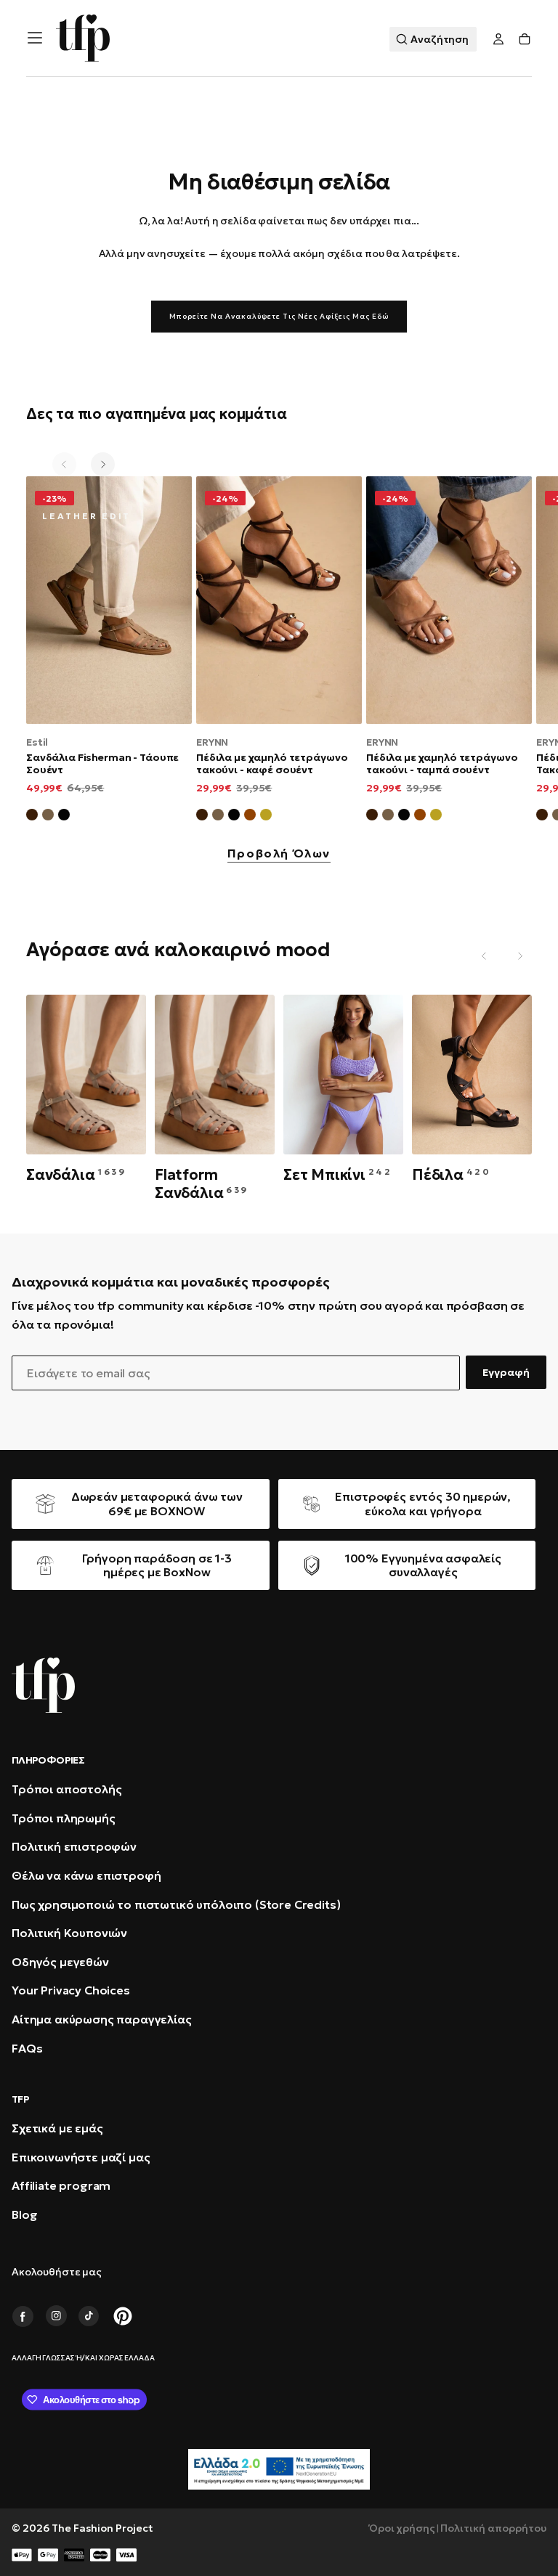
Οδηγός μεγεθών (60, 1962)
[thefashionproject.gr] (43, 1685)
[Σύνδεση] (498, 40)
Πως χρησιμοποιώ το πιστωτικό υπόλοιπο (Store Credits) (176, 1904)
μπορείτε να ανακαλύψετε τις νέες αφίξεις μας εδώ (279, 316)
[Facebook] (23, 2316)
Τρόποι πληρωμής (64, 1818)
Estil (37, 742)
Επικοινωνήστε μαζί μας (81, 2157)
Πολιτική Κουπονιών (69, 1933)
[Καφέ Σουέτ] (32, 817)
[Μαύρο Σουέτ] (64, 817)
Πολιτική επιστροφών (74, 1846)
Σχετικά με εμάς (57, 2128)
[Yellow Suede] (266, 817)
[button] (35, 38)
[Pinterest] (123, 2316)
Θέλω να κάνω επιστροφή (86, 1875)
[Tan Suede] (250, 817)
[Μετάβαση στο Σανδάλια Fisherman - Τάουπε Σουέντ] (109, 600)
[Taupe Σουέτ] (218, 817)
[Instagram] (56, 2316)
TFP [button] (20, 2099)
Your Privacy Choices (71, 1990)
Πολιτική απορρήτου (493, 2528)
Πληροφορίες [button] (48, 1760)
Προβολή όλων (279, 854)
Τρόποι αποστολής (66, 1789)
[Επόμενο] (103, 464)
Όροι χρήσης (402, 2528)
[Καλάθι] (525, 40)
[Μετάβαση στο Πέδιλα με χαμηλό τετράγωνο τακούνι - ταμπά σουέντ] (449, 600)
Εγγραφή (506, 1372)
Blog (24, 2214)
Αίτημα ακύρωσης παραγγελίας (102, 2019)
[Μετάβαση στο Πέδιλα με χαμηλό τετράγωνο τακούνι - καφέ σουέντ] (279, 600)
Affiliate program (61, 2185)
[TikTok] (89, 2316)
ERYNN (212, 742)
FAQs (27, 2048)
